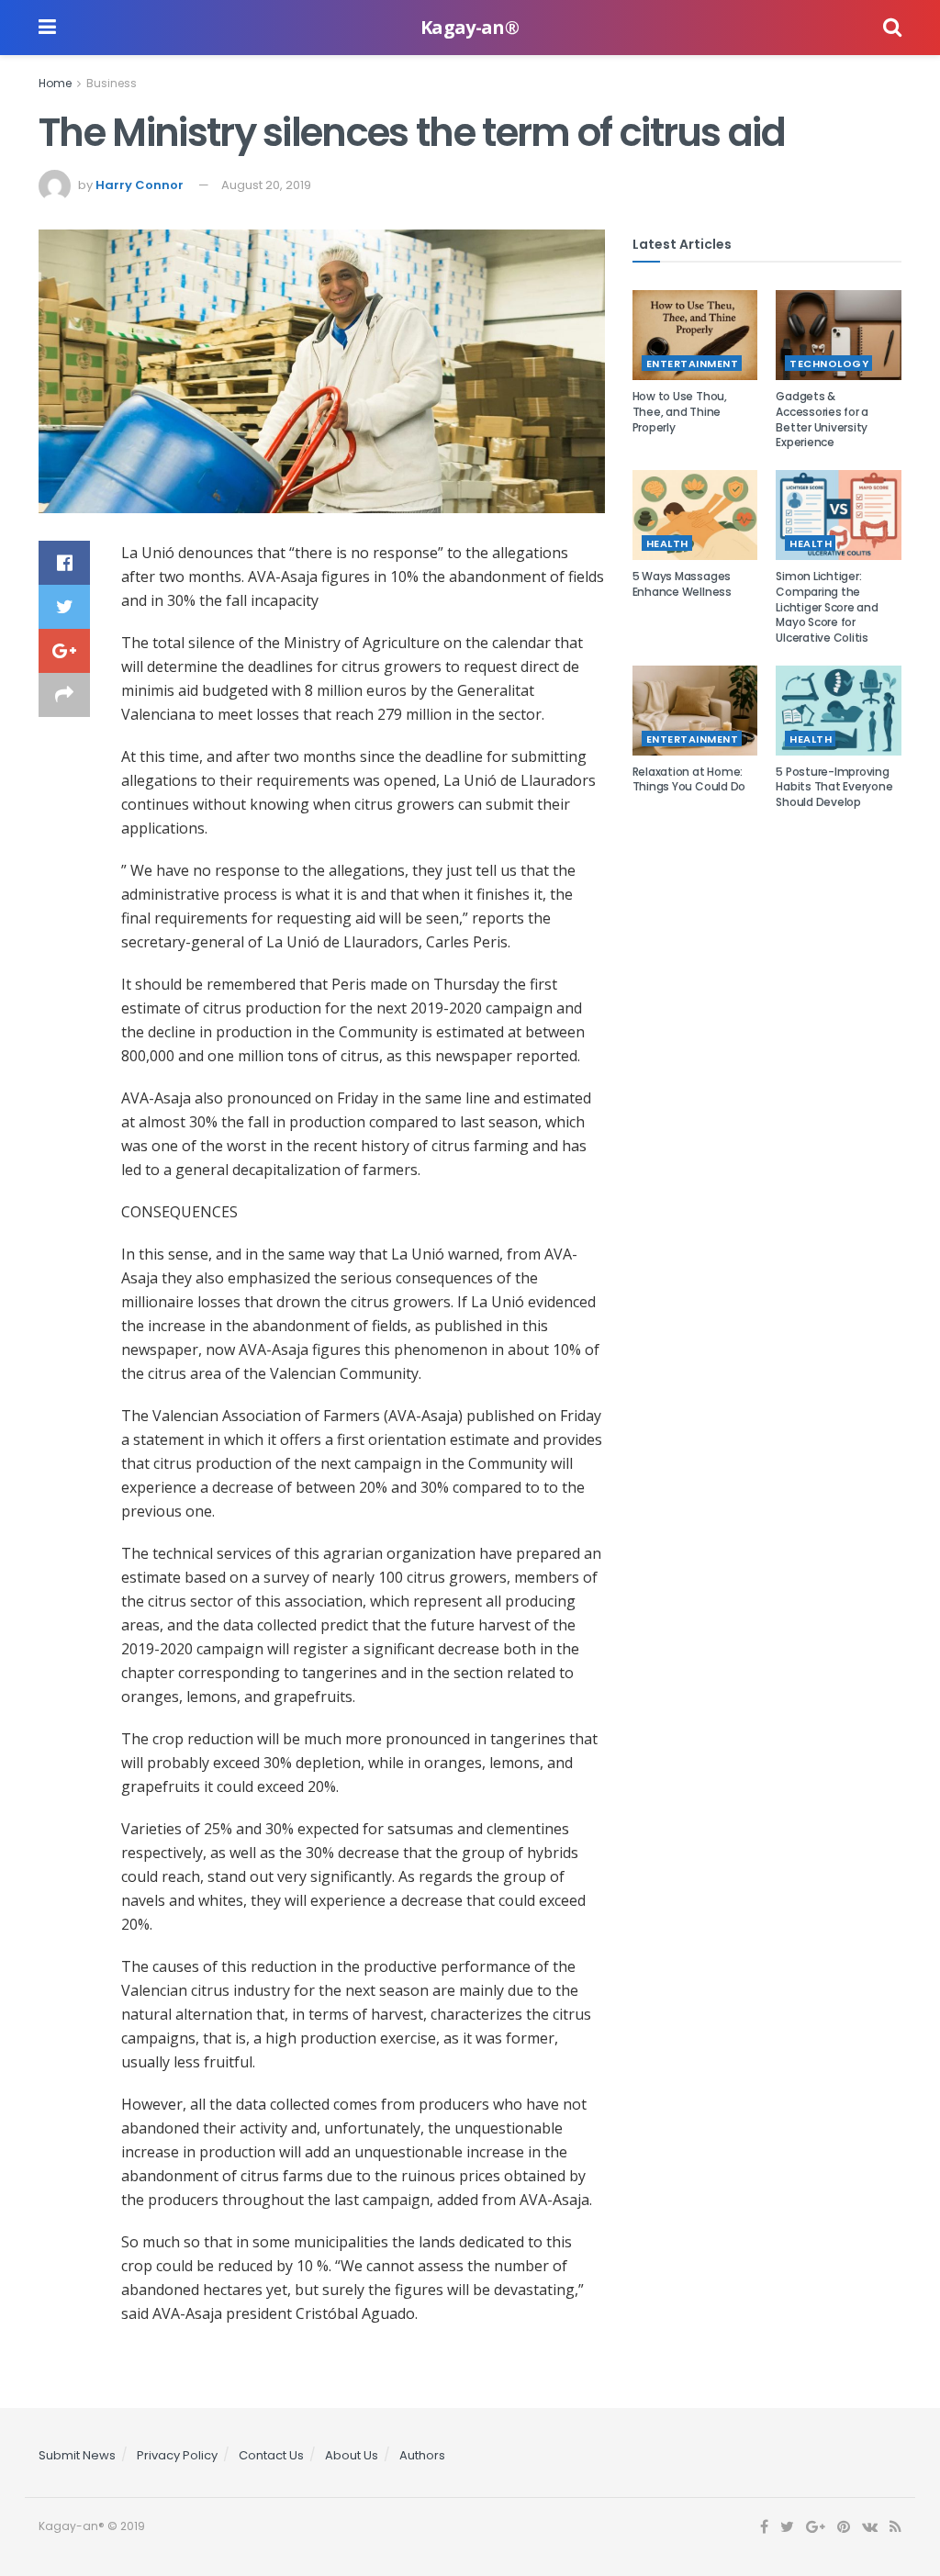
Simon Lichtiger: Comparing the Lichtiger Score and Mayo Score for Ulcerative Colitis (827, 607)
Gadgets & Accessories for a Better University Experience (822, 419)
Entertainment (693, 364)
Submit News (77, 2455)
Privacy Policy (177, 2455)
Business (112, 83)
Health (667, 543)
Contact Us (271, 2455)
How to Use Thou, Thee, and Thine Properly (680, 412)
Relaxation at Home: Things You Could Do (689, 779)
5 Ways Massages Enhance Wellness (682, 584)
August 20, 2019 (266, 185)
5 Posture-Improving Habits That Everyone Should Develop (834, 787)
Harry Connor (140, 185)
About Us (352, 2455)
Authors (422, 2455)
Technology (829, 364)
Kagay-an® (470, 28)
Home (55, 83)
